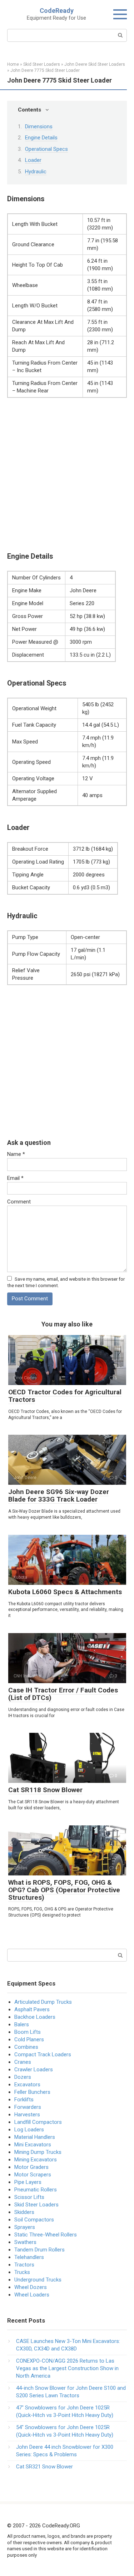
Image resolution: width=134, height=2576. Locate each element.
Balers (22, 2024)
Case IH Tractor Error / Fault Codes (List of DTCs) (63, 1694)
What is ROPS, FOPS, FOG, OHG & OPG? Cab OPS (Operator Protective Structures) (64, 1890)
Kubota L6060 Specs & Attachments (65, 1592)
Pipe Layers (28, 2182)
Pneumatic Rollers (36, 2190)
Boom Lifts (28, 2032)
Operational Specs (46, 149)
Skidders (24, 2212)
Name (16, 1154)
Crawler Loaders (34, 2070)
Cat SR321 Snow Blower (44, 2467)
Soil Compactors (34, 2220)
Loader (33, 160)
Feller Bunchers (32, 2092)
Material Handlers (35, 2137)
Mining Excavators (36, 2160)
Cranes (23, 2062)
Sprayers (25, 2227)
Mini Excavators (33, 2145)
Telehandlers (29, 2257)
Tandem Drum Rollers (39, 2250)
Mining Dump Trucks (38, 2152)
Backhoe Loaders (35, 2017)
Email (15, 1178)
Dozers (23, 2077)
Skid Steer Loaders (36, 2205)
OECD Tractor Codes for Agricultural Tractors (65, 1396)
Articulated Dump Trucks (43, 2002)
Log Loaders (29, 2130)
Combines (26, 2047)
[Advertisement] (67, 475)
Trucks (22, 2272)
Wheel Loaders (32, 2295)
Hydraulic (36, 172)
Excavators (27, 2085)
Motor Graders (31, 2167)
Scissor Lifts (29, 2197)
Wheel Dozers (31, 2287)
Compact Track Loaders (43, 2055)
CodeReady (57, 11)
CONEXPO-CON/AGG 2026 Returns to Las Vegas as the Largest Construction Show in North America (67, 2368)
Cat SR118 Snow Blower (45, 1790)
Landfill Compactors (38, 2122)
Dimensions (39, 127)
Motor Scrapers (33, 2175)
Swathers (25, 2242)
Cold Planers (29, 2039)
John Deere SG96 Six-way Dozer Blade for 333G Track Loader (59, 1495)
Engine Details (41, 138)
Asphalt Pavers (32, 2009)
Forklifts (24, 2100)
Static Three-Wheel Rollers (46, 2235)
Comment (19, 1202)
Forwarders (28, 2107)
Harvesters (27, 2115)
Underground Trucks (38, 2280)
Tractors (24, 2265)
